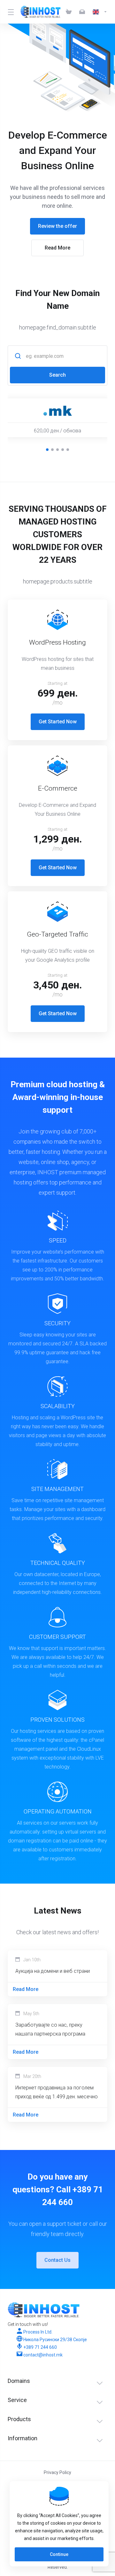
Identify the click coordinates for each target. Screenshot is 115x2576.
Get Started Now (58, 722)
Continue (59, 2554)
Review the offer (57, 226)
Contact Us (57, 2260)
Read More (57, 248)
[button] (47, 450)
